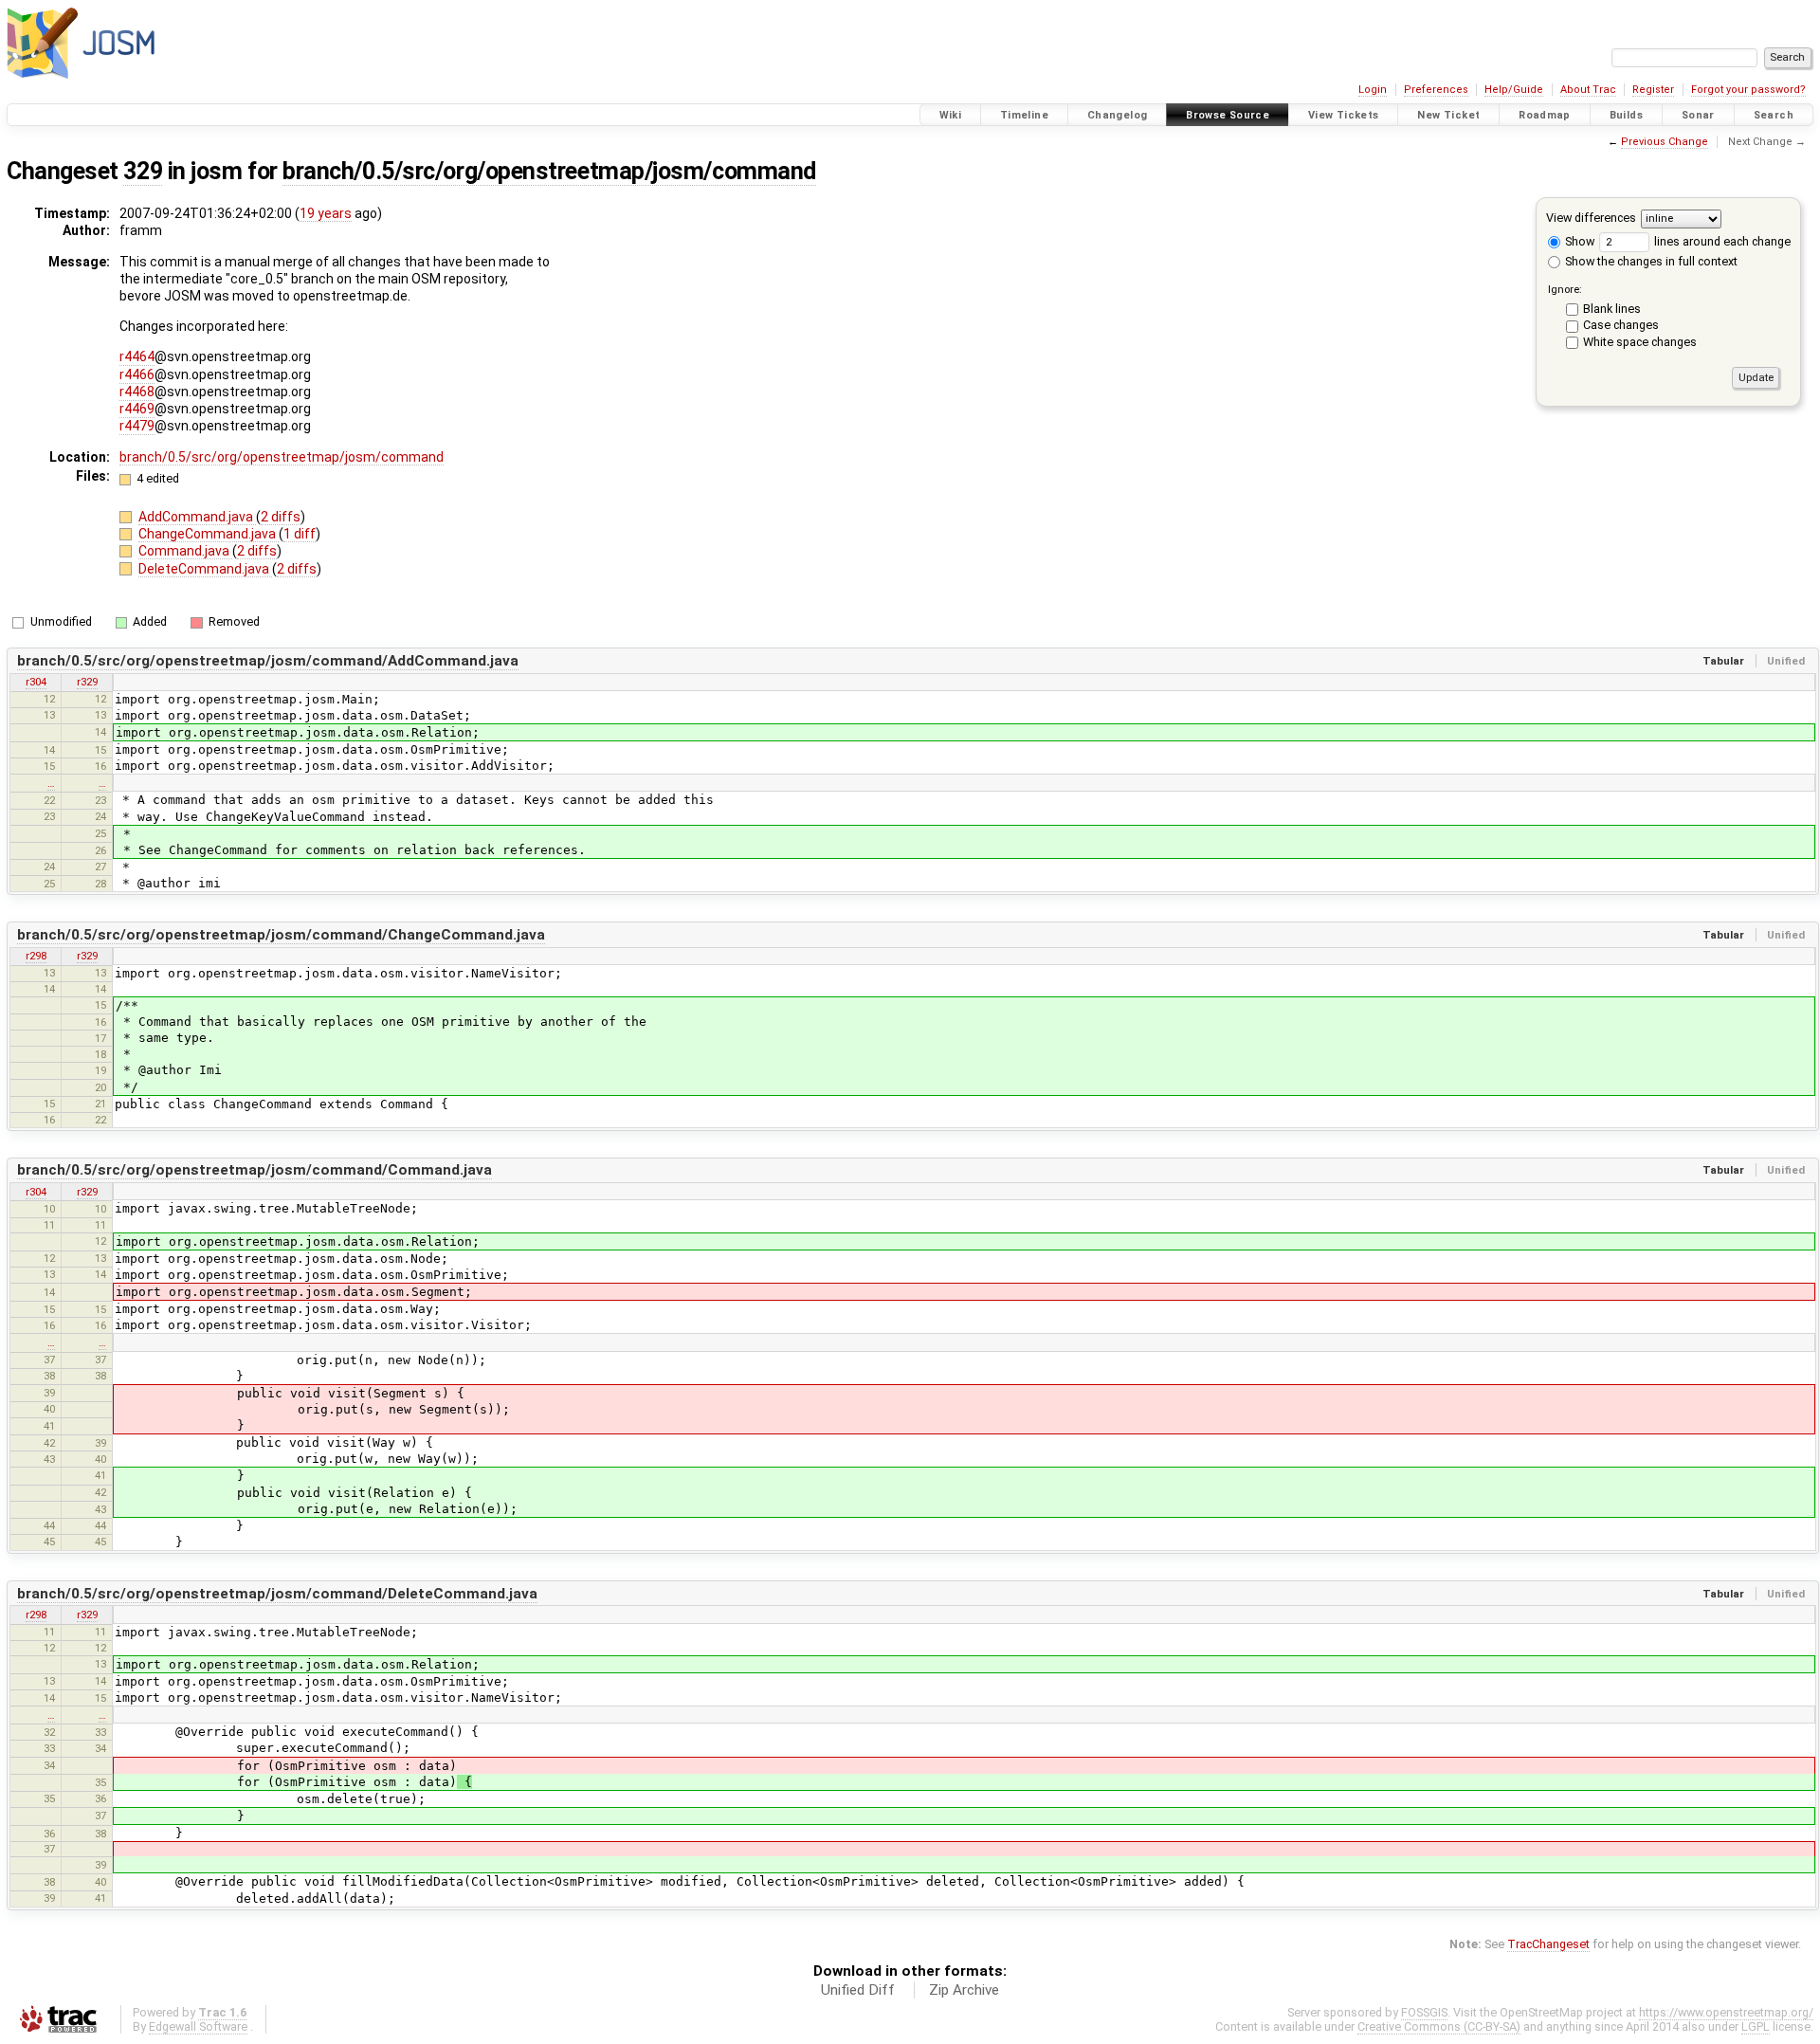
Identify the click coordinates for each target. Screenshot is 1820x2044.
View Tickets (1344, 115)
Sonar (1698, 115)
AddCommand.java (197, 517)
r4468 (137, 392)
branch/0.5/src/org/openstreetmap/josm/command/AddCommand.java (268, 661)
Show (1578, 241)
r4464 (137, 356)
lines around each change (1721, 241)
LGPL (1756, 2026)
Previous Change (1665, 142)
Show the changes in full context (1650, 261)
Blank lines (1612, 309)
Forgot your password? (1748, 90)
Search (1774, 115)
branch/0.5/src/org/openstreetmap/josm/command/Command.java (255, 1170)
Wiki (951, 115)
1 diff (300, 534)
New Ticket (1448, 115)
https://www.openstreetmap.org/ (1726, 2012)
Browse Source (1228, 115)
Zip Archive (964, 1990)
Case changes (1621, 325)
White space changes (1640, 342)
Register (1653, 90)
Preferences (1436, 90)
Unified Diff (858, 1990)
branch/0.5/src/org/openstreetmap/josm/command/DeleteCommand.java (277, 1594)
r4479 (137, 426)
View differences (1591, 218)
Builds (1626, 115)
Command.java (185, 551)
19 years (326, 213)
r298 (36, 956)
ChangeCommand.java (209, 534)
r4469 (137, 409)
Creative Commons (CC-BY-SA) (1439, 2026)
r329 (87, 682)
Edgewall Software (198, 2026)
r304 (36, 682)
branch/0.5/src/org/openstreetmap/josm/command (549, 171)
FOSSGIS (1424, 2012)
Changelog (1117, 115)
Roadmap (1545, 115)
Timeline (1024, 115)
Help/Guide (1514, 90)
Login (1373, 90)
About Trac (1588, 90)
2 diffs (281, 517)
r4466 (137, 374)
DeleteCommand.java (205, 569)
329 (143, 171)
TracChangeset (1548, 1944)
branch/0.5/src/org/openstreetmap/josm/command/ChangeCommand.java (281, 935)
